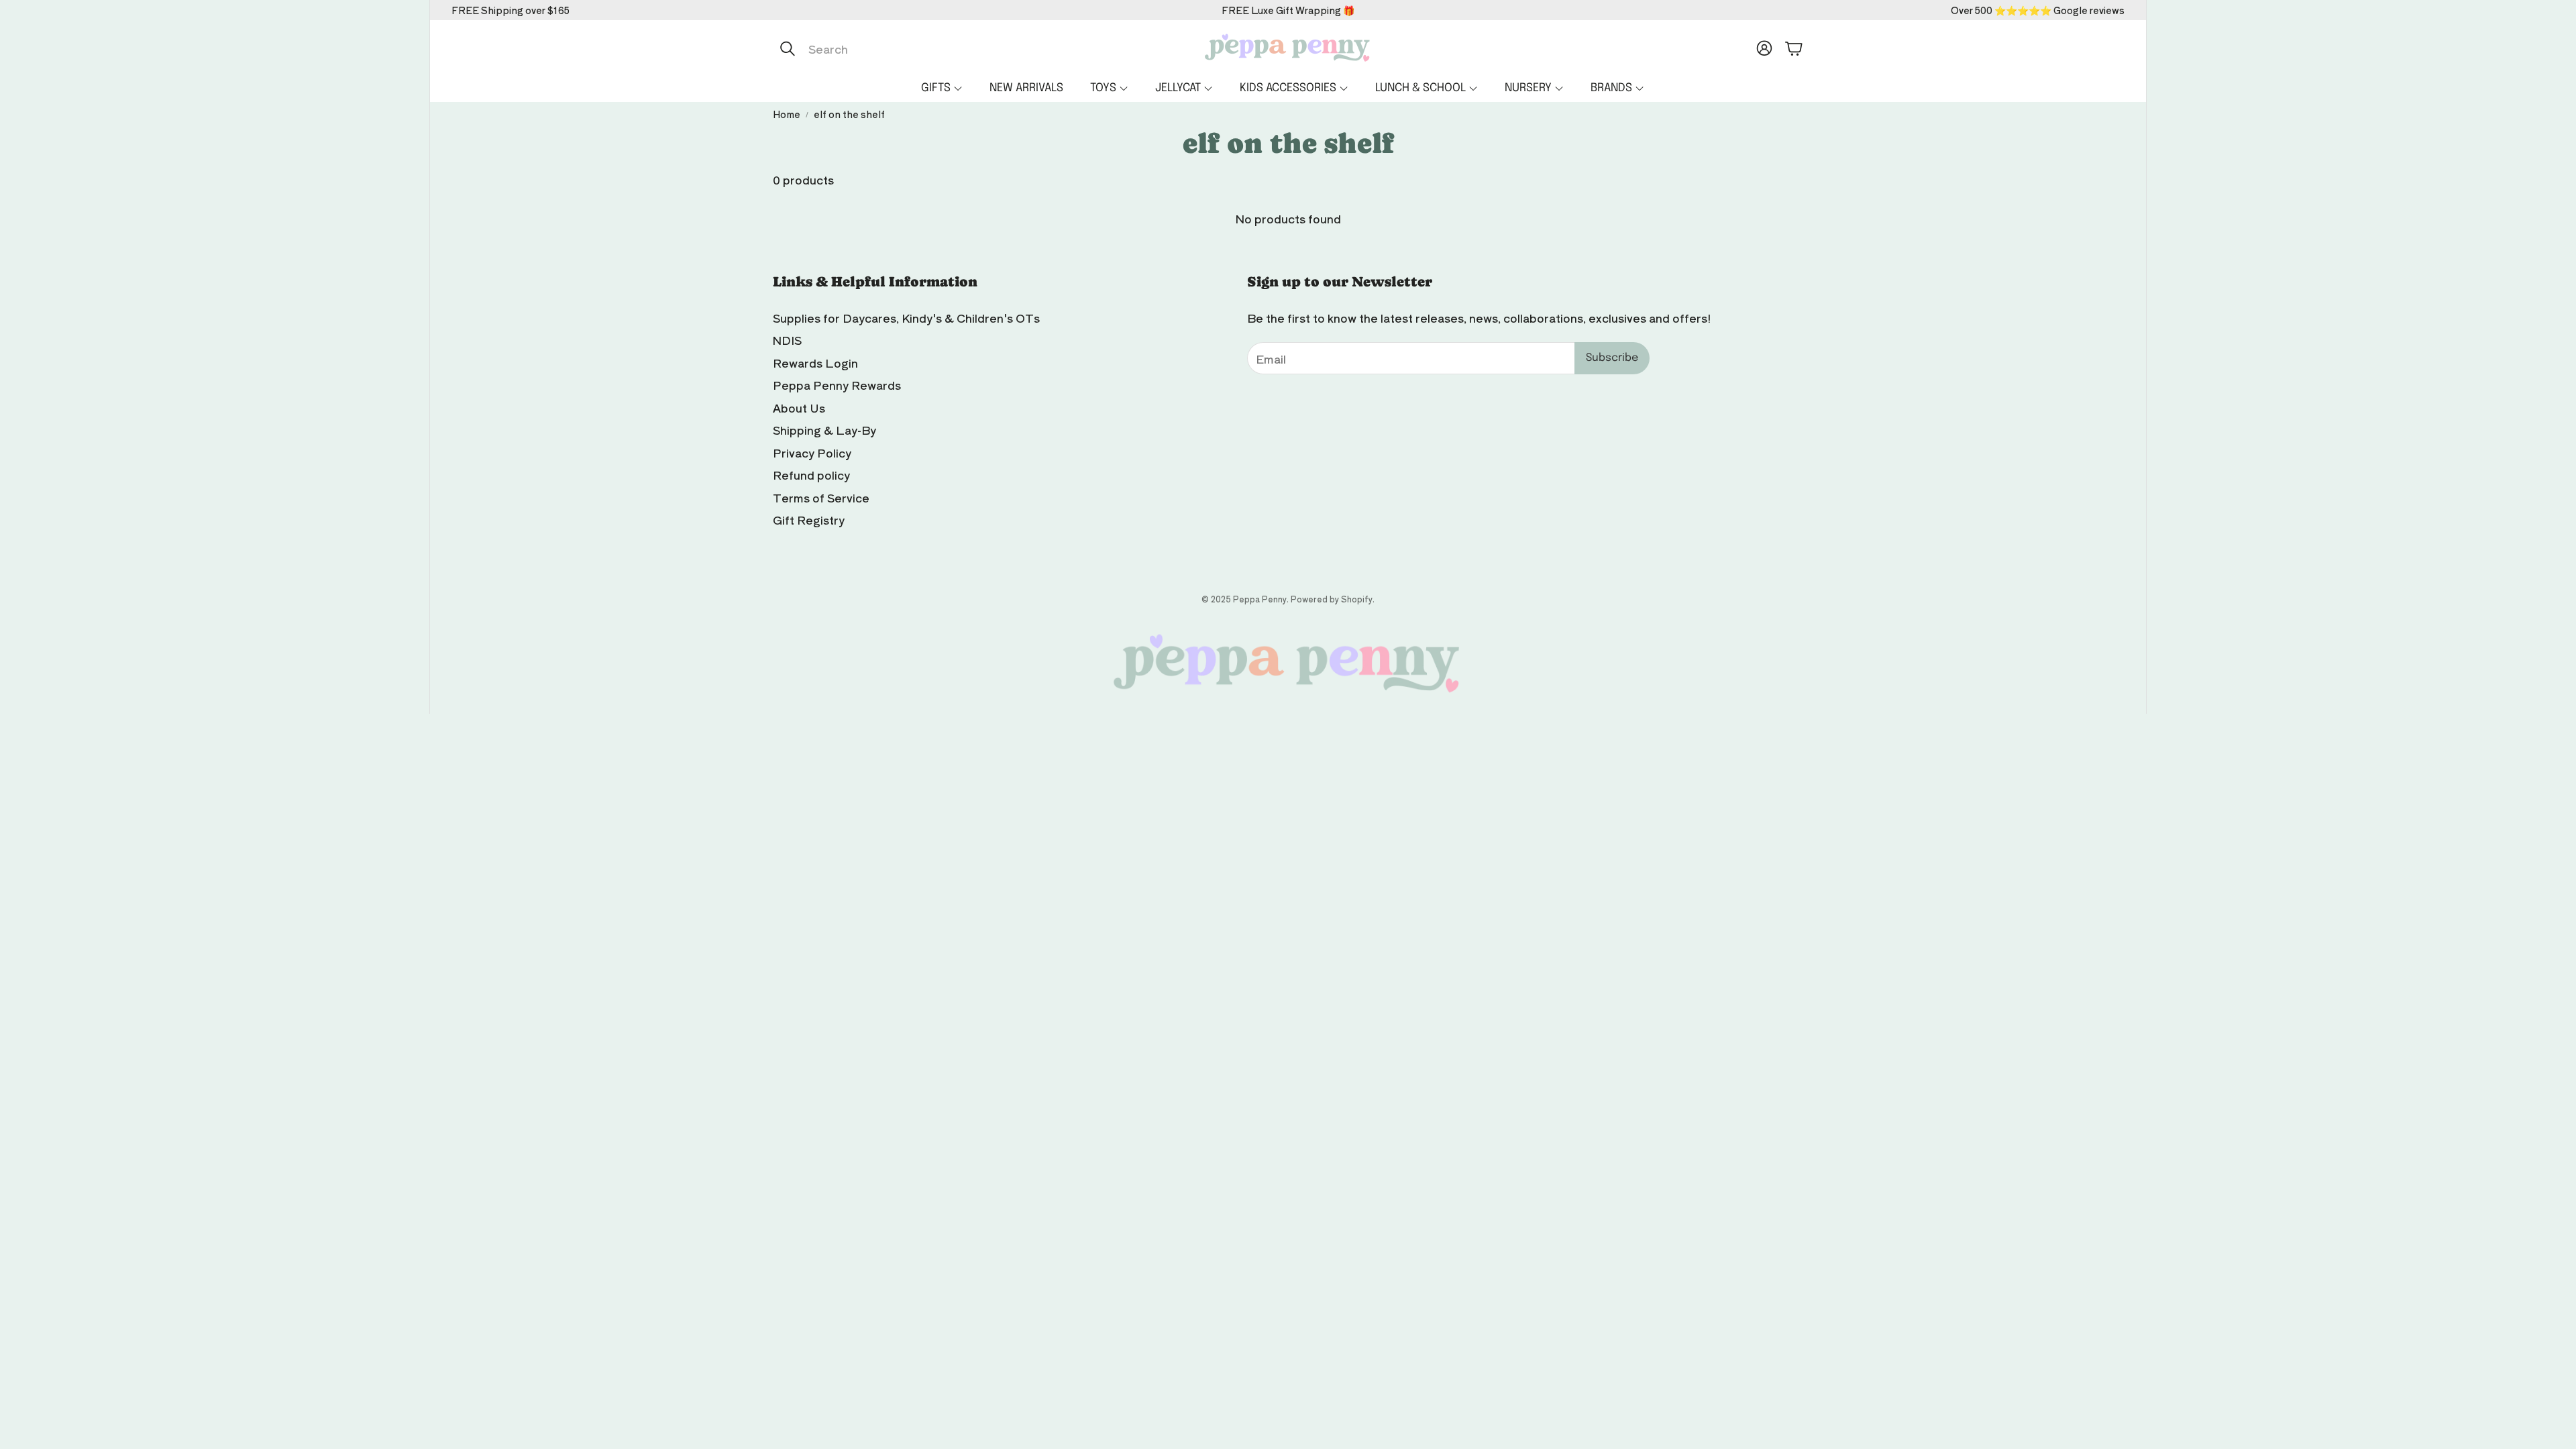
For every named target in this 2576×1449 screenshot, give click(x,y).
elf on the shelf (849, 114)
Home (787, 114)
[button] (914, 48)
